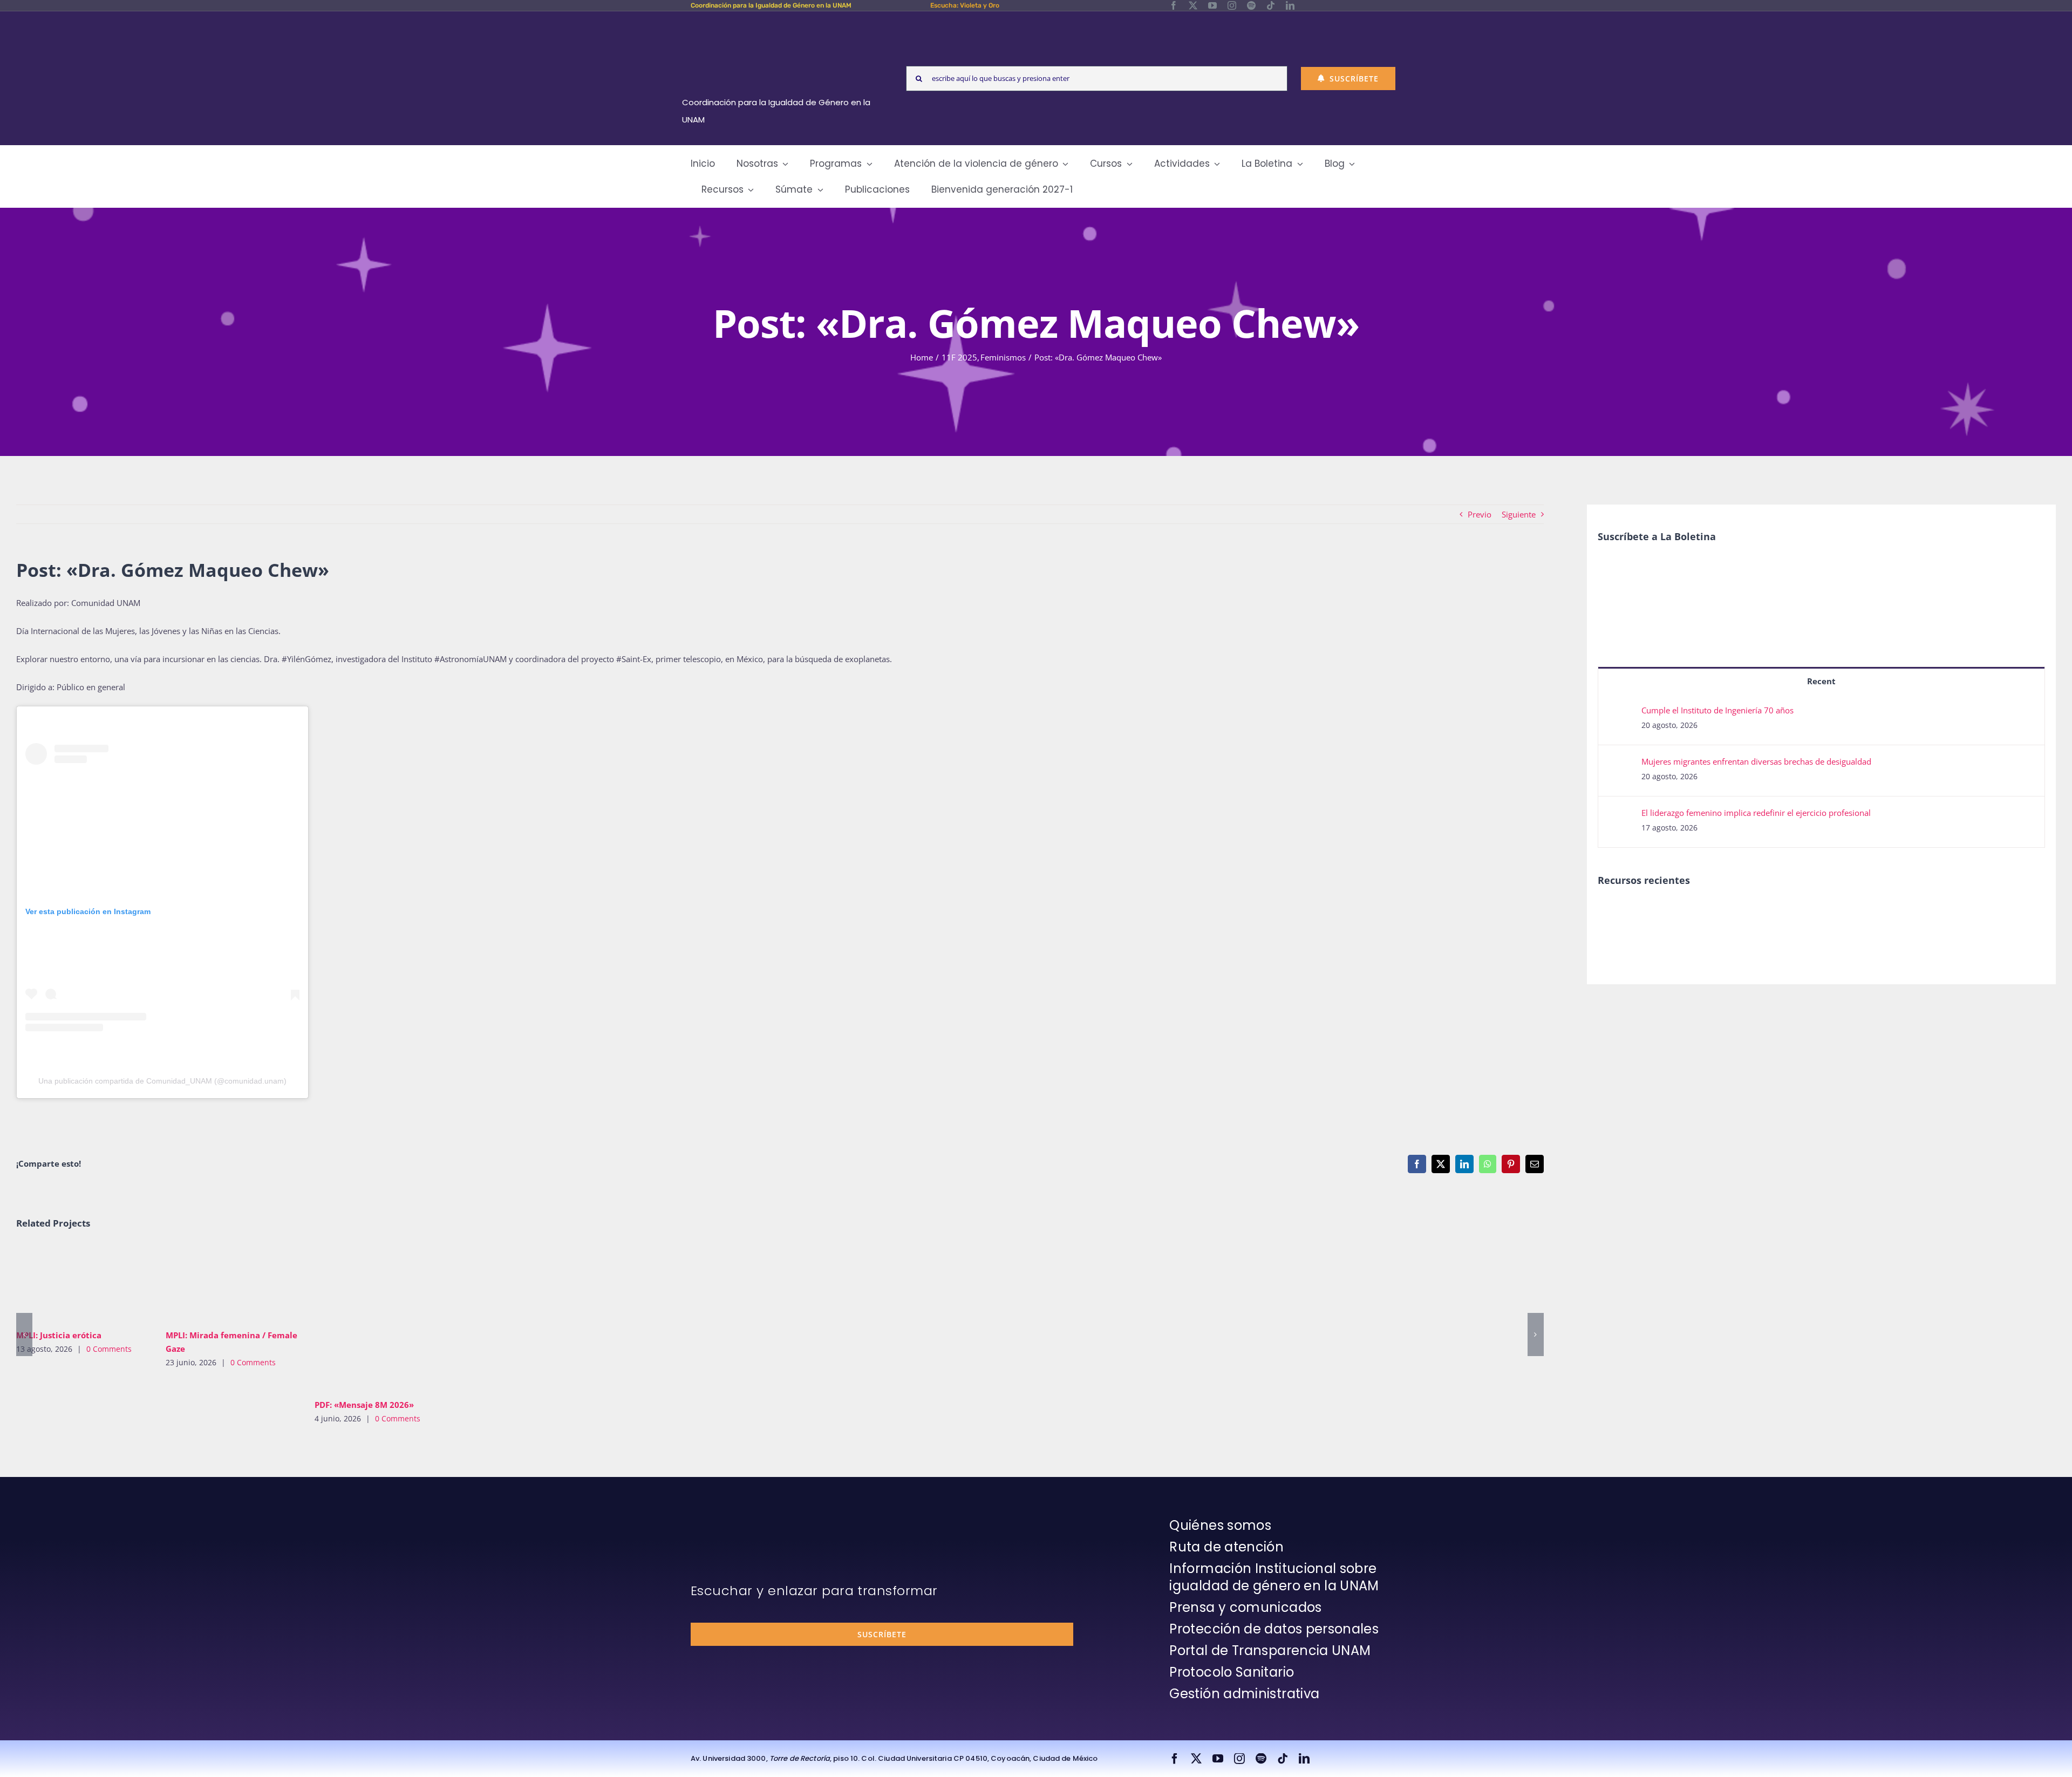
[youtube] (1212, 5)
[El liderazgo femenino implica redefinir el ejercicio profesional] (1620, 816)
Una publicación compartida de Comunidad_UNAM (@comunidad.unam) (162, 1081)
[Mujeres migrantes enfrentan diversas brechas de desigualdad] (1620, 765)
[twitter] (1193, 5)
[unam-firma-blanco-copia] (721, 1520)
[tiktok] (1271, 5)
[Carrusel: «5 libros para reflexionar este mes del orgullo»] (1813, 925)
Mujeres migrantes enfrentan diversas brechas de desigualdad (1756, 761)
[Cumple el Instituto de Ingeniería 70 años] (1620, 713)
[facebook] (1174, 5)
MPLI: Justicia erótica (67, 1283)
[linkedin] (1290, 5)
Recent (1821, 681)
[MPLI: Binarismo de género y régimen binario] (1695, 913)
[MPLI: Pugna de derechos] (1734, 913)
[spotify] (1251, 5)
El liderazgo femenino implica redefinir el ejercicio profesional (1756, 813)
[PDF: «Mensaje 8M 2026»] (381, 1318)
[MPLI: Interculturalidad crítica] (1616, 913)
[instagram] (1232, 5)
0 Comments (109, 1349)
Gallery (98, 1283)
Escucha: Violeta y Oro (965, 5)
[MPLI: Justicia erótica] (83, 1283)
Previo (1480, 514)
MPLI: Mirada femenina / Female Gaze (216, 1283)
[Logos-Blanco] (780, 24)
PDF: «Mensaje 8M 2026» (366, 1318)
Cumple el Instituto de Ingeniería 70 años (1717, 710)
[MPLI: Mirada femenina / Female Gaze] (232, 1283)
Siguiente (1519, 514)
